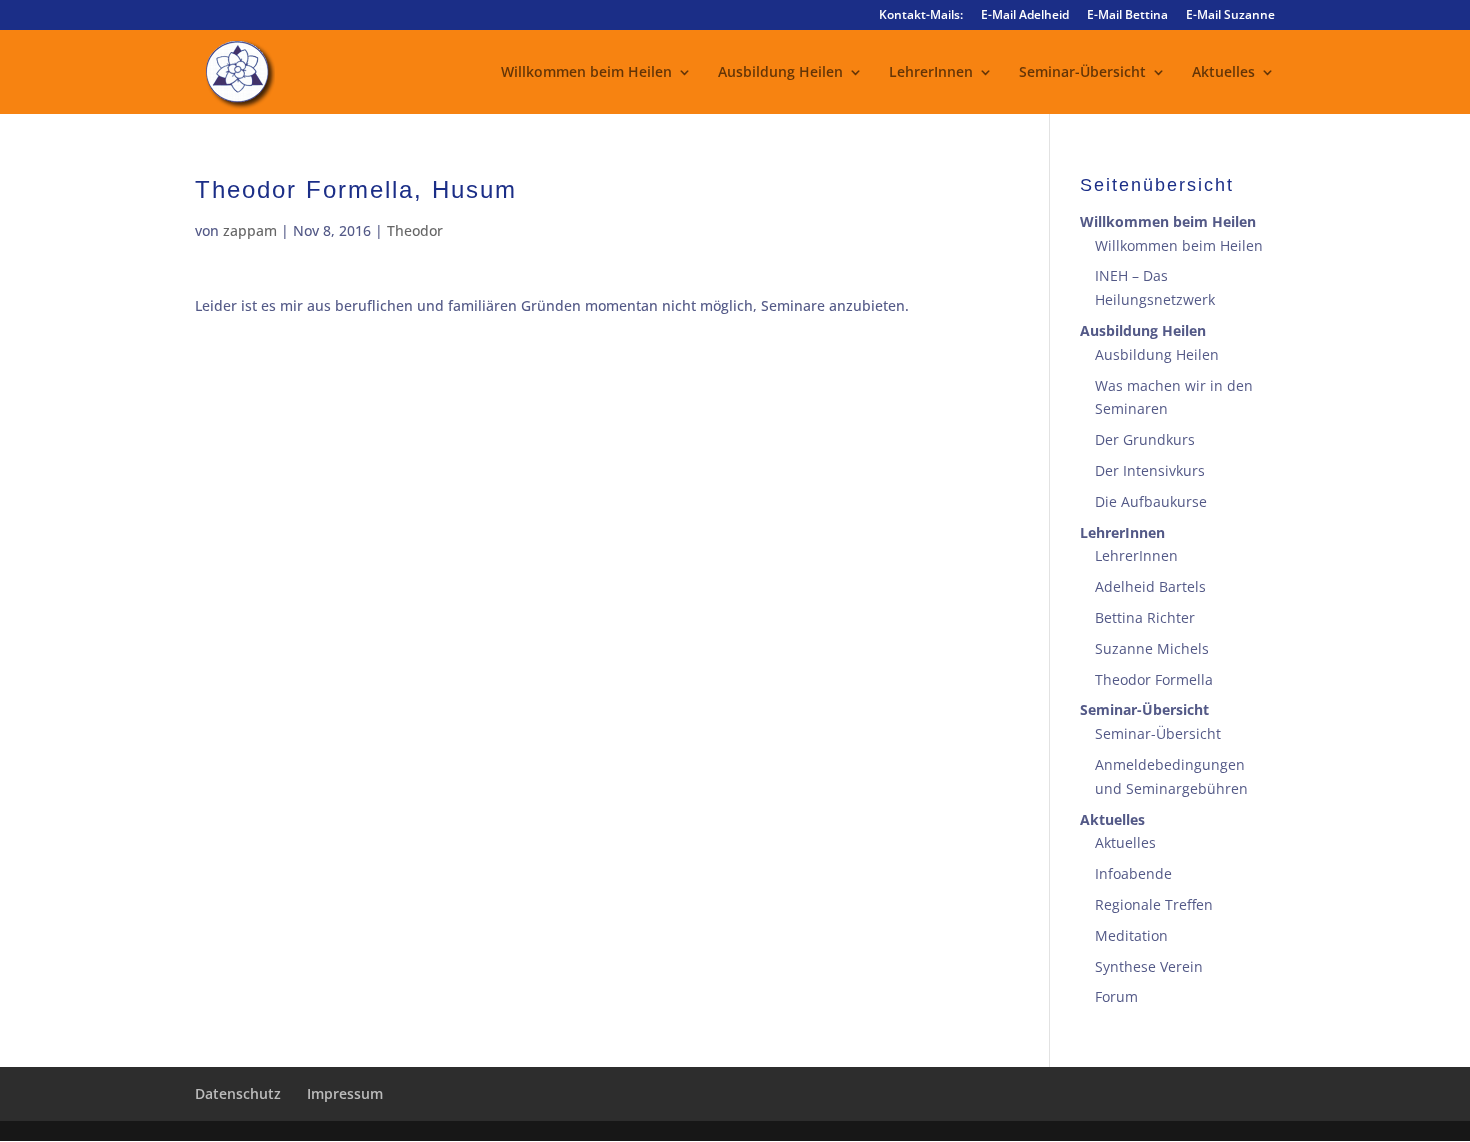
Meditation (1131, 935)
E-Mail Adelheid (1025, 16)
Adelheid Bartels (1150, 586)
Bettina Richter (1145, 617)
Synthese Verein (1149, 966)
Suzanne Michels (1152, 648)
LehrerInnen (931, 73)
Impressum (345, 1093)
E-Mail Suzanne (1230, 16)
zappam (250, 230)
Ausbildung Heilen (780, 73)
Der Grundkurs (1145, 439)
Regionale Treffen (1154, 904)
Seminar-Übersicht (1082, 73)
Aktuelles (1223, 73)
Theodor (415, 230)
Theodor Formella (1154, 679)
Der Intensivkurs (1150, 470)
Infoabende (1133, 873)
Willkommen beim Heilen (586, 73)
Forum (1116, 996)
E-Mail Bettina (1127, 16)
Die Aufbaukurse (1151, 501)
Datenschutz (238, 1093)
